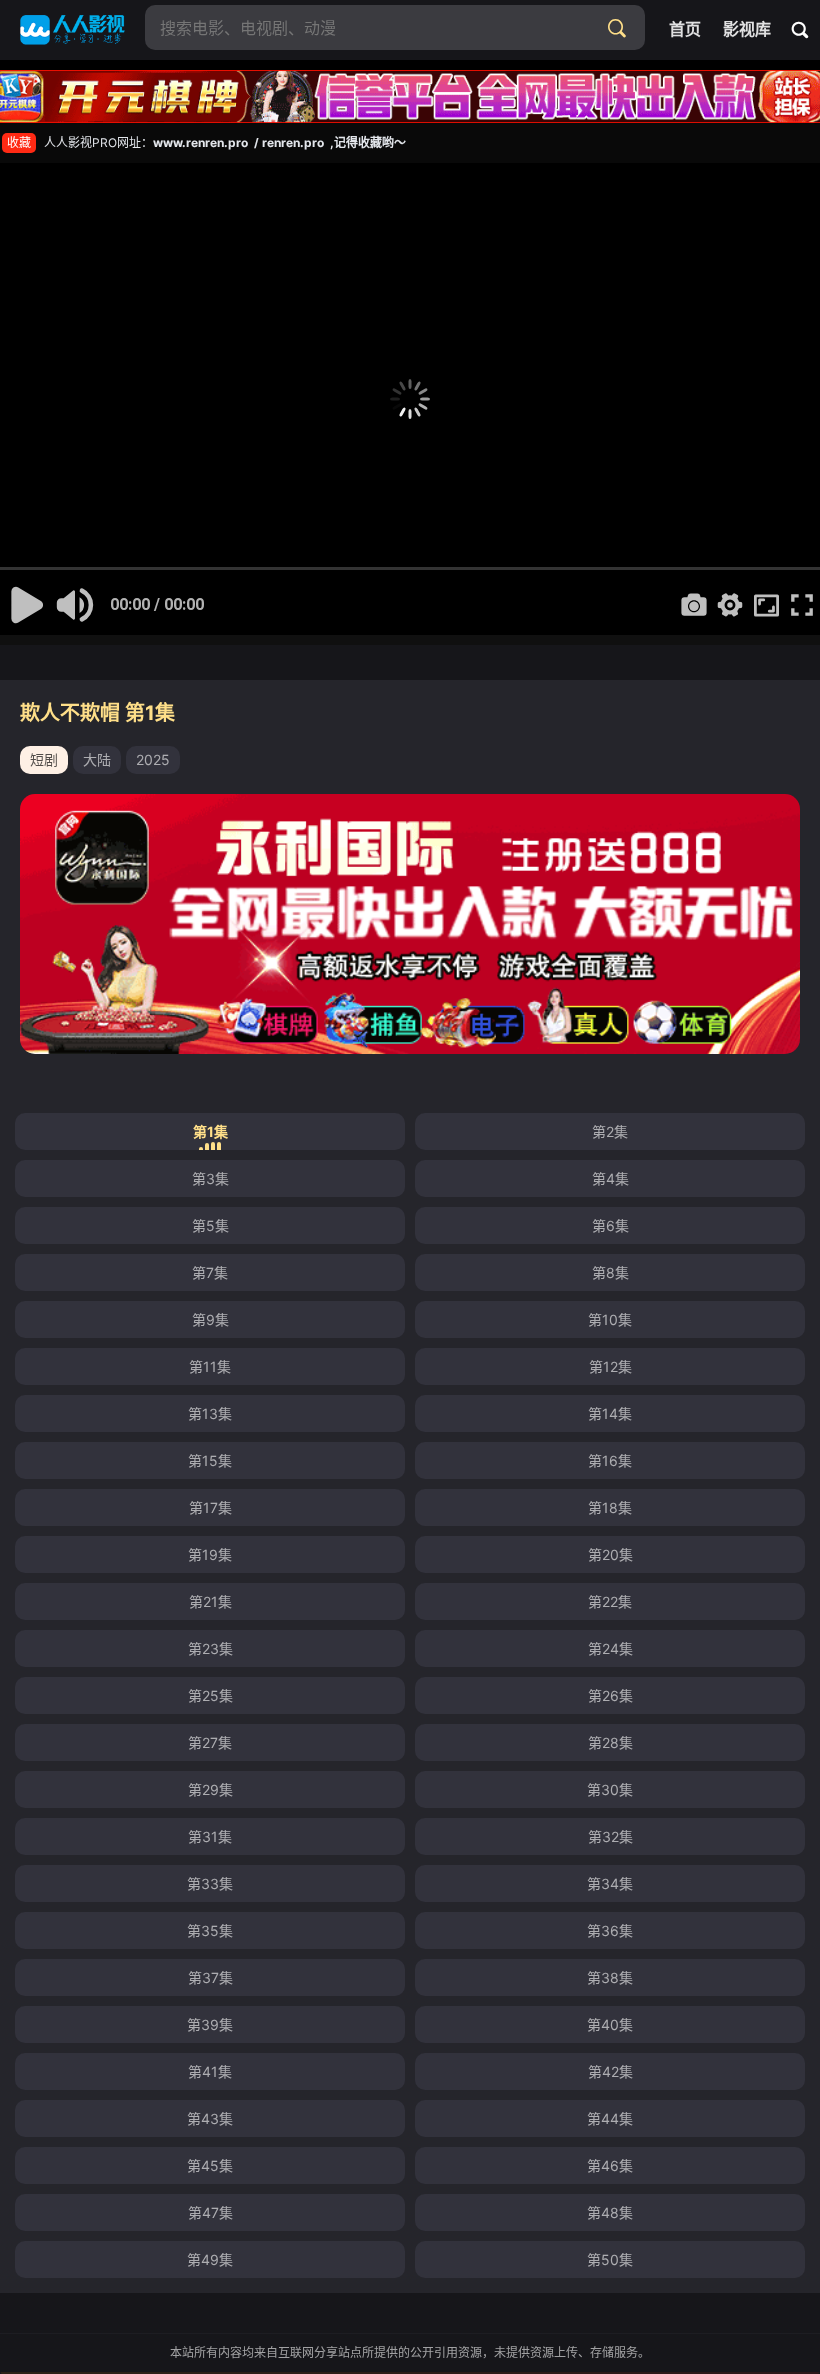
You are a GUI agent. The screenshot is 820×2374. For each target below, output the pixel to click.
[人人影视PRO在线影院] (72, 30)
